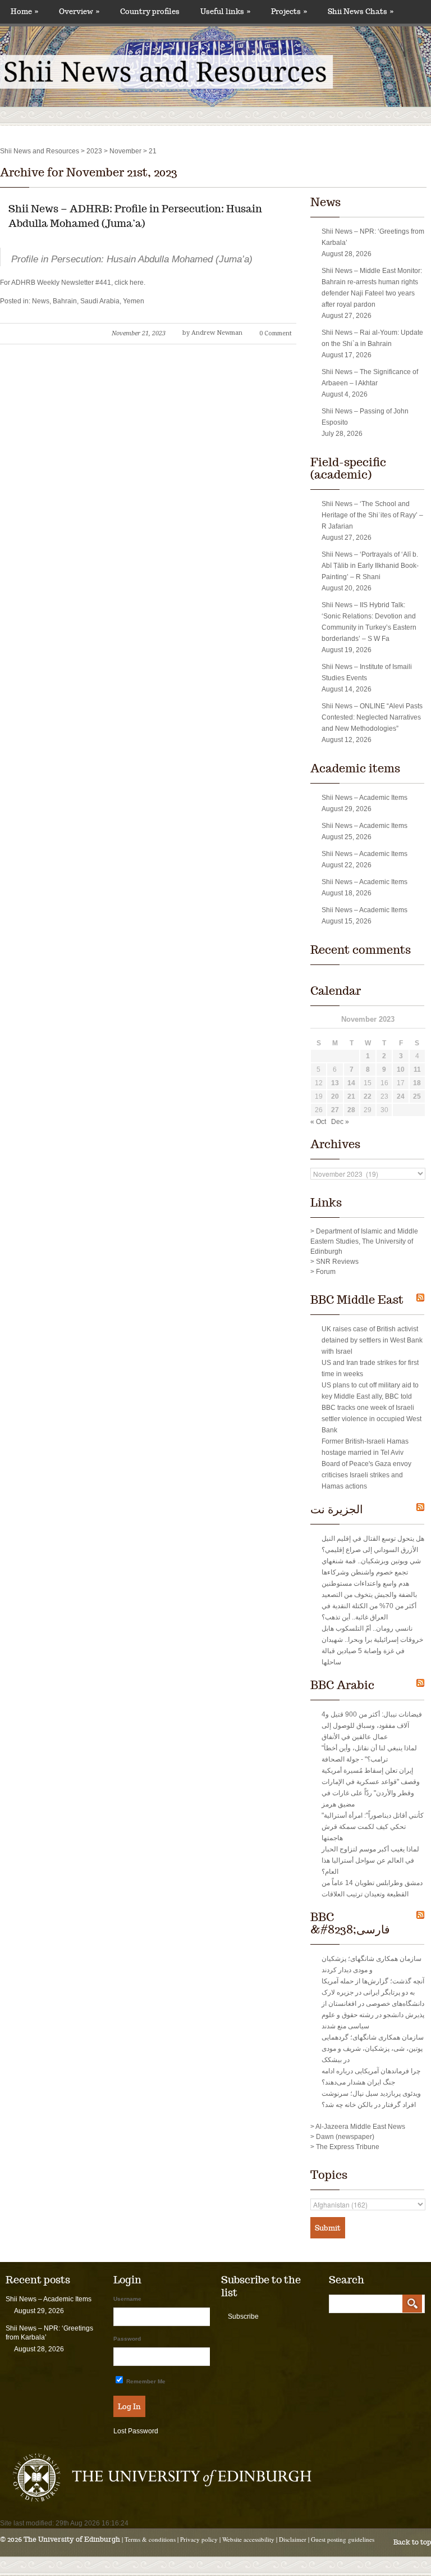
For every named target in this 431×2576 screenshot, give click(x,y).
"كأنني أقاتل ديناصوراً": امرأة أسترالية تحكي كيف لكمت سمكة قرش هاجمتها (373, 1827)
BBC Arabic (342, 1685)
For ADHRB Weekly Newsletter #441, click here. (73, 283)
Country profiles (150, 12)
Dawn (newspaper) (345, 2137)
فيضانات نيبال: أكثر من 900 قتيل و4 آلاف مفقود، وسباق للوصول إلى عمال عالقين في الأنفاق (372, 1726)
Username (127, 2299)
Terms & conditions (150, 2539)
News (41, 301)
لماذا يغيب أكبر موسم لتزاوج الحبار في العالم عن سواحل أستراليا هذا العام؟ (370, 1860)
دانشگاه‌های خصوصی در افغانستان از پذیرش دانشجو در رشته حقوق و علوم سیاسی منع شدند (373, 2015)
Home (24, 12)
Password (127, 2339)
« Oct (318, 1122)
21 (351, 1096)
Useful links (225, 12)
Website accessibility (248, 2539)
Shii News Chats (361, 12)
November (125, 151)
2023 (94, 151)
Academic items (355, 768)
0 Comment (276, 333)
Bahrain (65, 301)
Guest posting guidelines (343, 2539)
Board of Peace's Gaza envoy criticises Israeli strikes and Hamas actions (366, 1475)
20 (335, 1096)
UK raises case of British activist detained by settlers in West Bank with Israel (372, 1340)
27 (335, 1110)
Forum (326, 1272)
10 (401, 1069)
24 (401, 1096)
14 (351, 1083)
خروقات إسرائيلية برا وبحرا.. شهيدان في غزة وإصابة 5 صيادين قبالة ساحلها (372, 1651)
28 (351, 1110)
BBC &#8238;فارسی (350, 1923)
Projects (289, 12)
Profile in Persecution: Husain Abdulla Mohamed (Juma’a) (132, 259)
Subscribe (243, 2316)
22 (368, 1096)
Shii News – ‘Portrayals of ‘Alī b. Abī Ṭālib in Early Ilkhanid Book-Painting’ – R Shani (370, 566)
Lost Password (136, 2431)
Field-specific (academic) (348, 468)
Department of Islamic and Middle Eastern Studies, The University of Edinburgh (364, 1241)
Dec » (340, 1122)
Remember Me (145, 2381)
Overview (79, 12)
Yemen (134, 301)
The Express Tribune (348, 2147)
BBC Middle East (357, 1300)
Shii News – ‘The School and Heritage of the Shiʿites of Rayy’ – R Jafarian (372, 515)
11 (417, 1069)
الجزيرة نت (337, 1509)
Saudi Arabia (100, 301)
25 (417, 1096)
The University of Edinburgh (72, 2539)
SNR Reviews (337, 1262)
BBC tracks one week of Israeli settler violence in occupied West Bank (372, 1419)
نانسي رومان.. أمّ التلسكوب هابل (367, 1628)
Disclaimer (293, 2539)
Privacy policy (199, 2539)
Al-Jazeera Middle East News (360, 2127)
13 (335, 1083)
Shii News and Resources (40, 151)
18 (417, 1083)
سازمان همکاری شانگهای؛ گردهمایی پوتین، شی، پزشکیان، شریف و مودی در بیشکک (373, 2049)
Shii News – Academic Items (364, 798)
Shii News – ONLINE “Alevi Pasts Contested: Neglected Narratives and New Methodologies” (372, 717)
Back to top (412, 2542)
